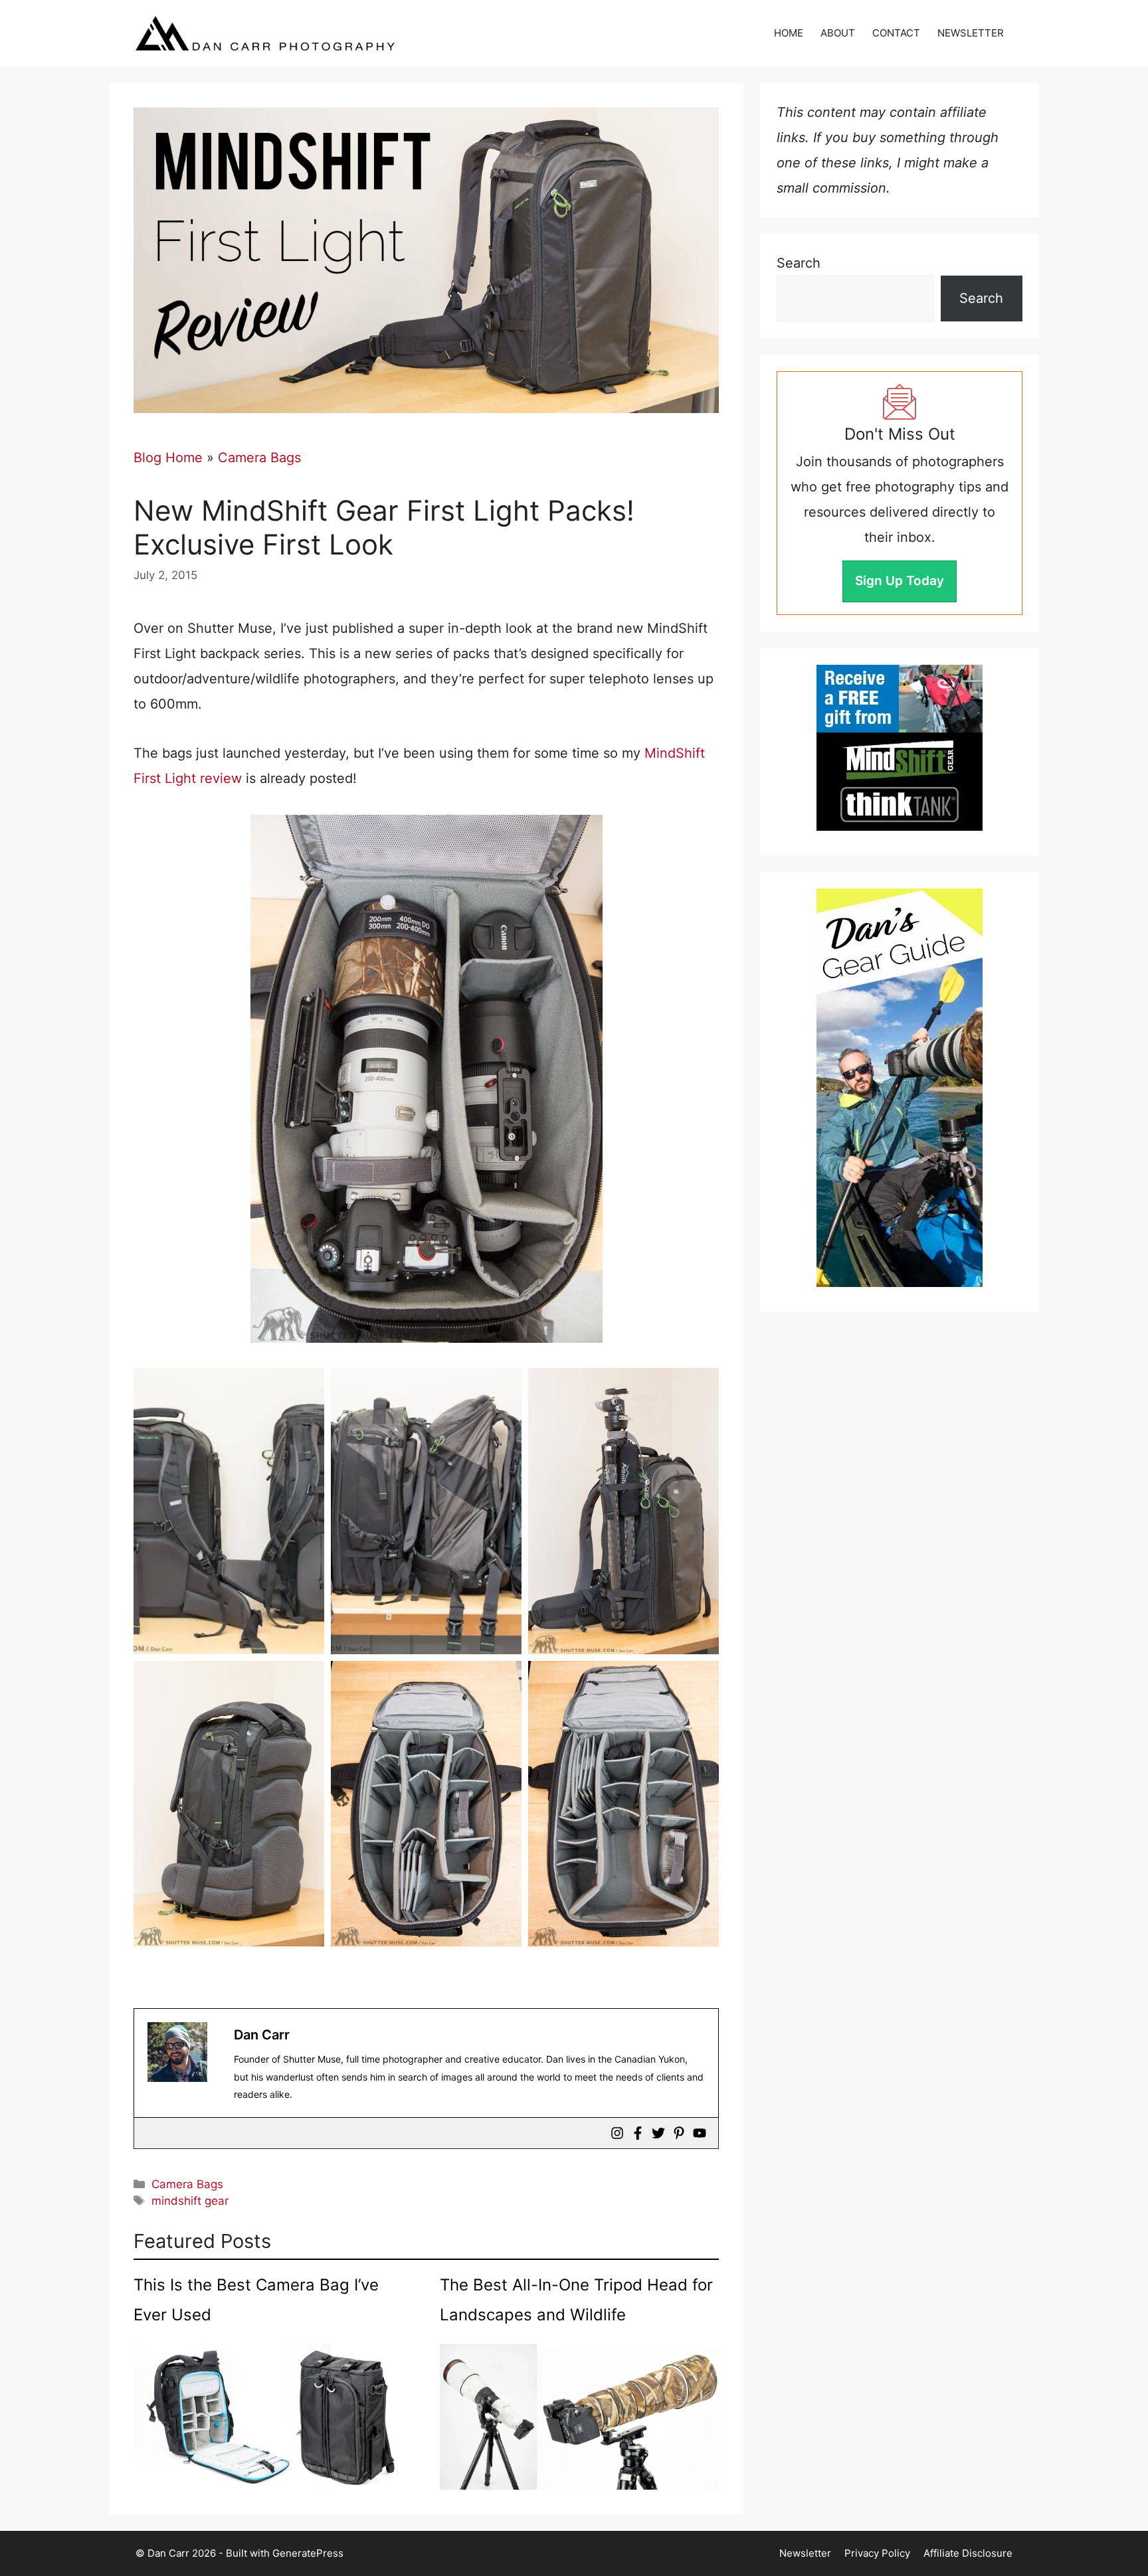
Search (799, 263)
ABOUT (838, 33)
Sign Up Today (900, 581)
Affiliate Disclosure (968, 2553)
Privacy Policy (877, 2553)
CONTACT (896, 33)
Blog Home (168, 458)
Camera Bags (259, 458)
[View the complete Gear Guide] (900, 1088)
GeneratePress (308, 2553)
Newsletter (805, 2553)
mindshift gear (190, 2201)
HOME (789, 33)
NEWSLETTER (971, 33)
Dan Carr (262, 2035)
